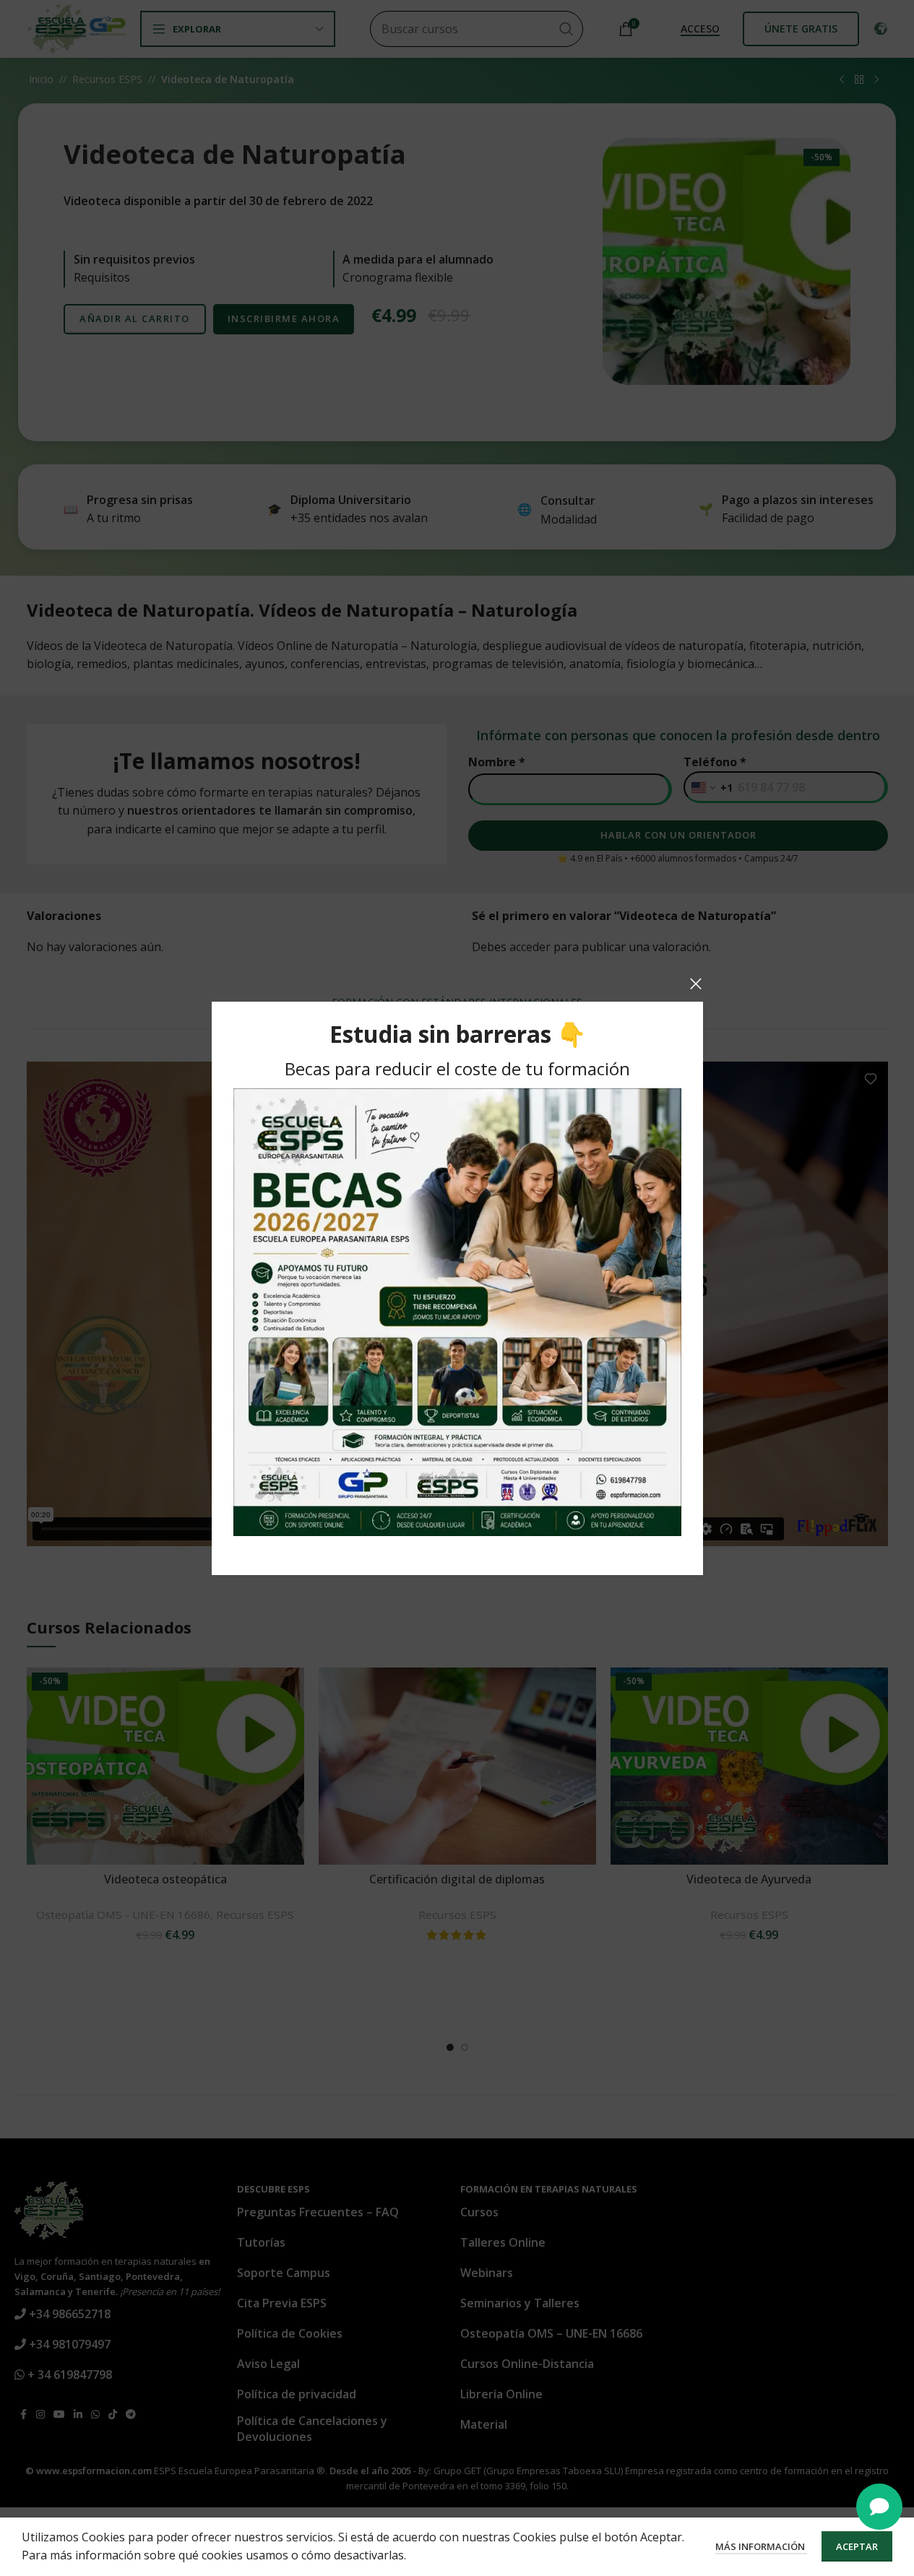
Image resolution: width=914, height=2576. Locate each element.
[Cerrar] (696, 984)
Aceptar (857, 2546)
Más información (761, 2546)
